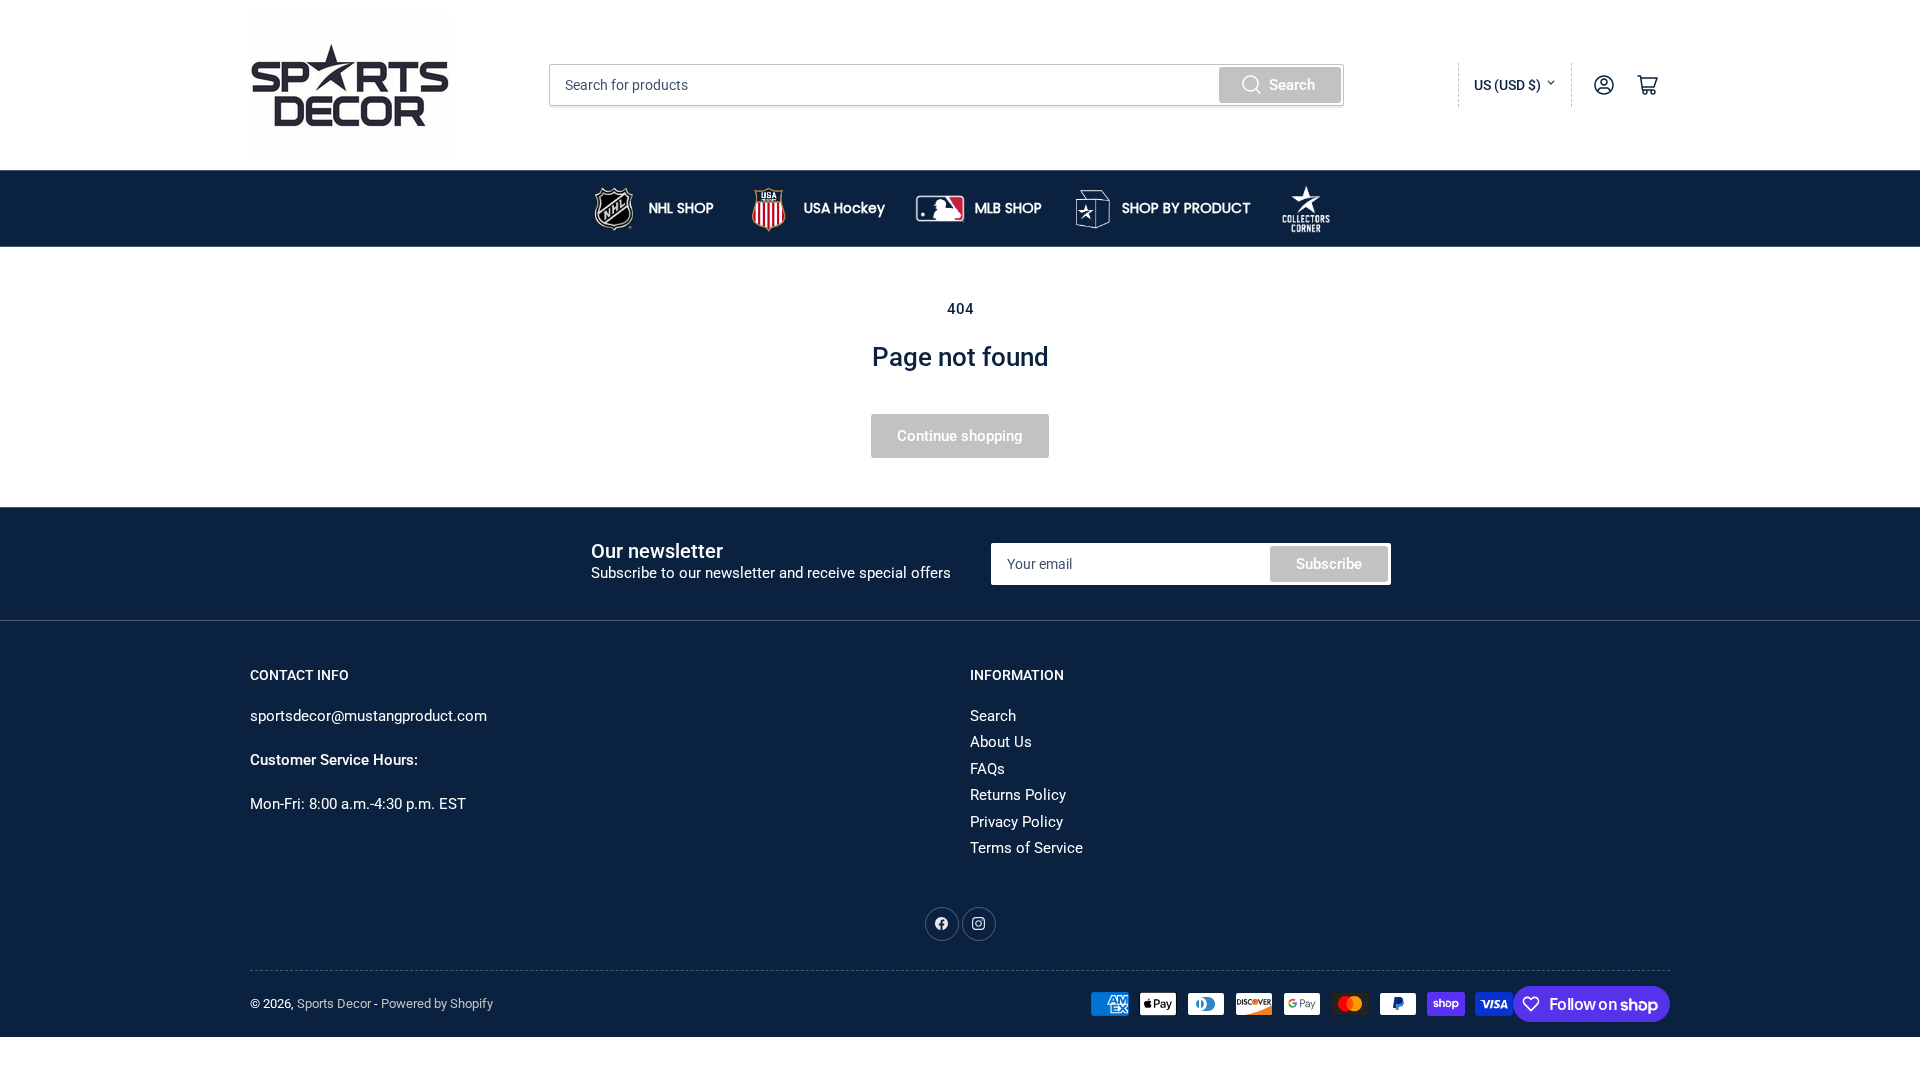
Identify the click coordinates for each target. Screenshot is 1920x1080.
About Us (1001, 742)
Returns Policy (1018, 795)
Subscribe (1329, 564)
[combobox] (947, 85)
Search (1292, 85)
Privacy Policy (1016, 822)
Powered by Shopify (437, 1003)
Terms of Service (1026, 848)
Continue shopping (960, 436)
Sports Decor (334, 1003)
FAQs (987, 769)
